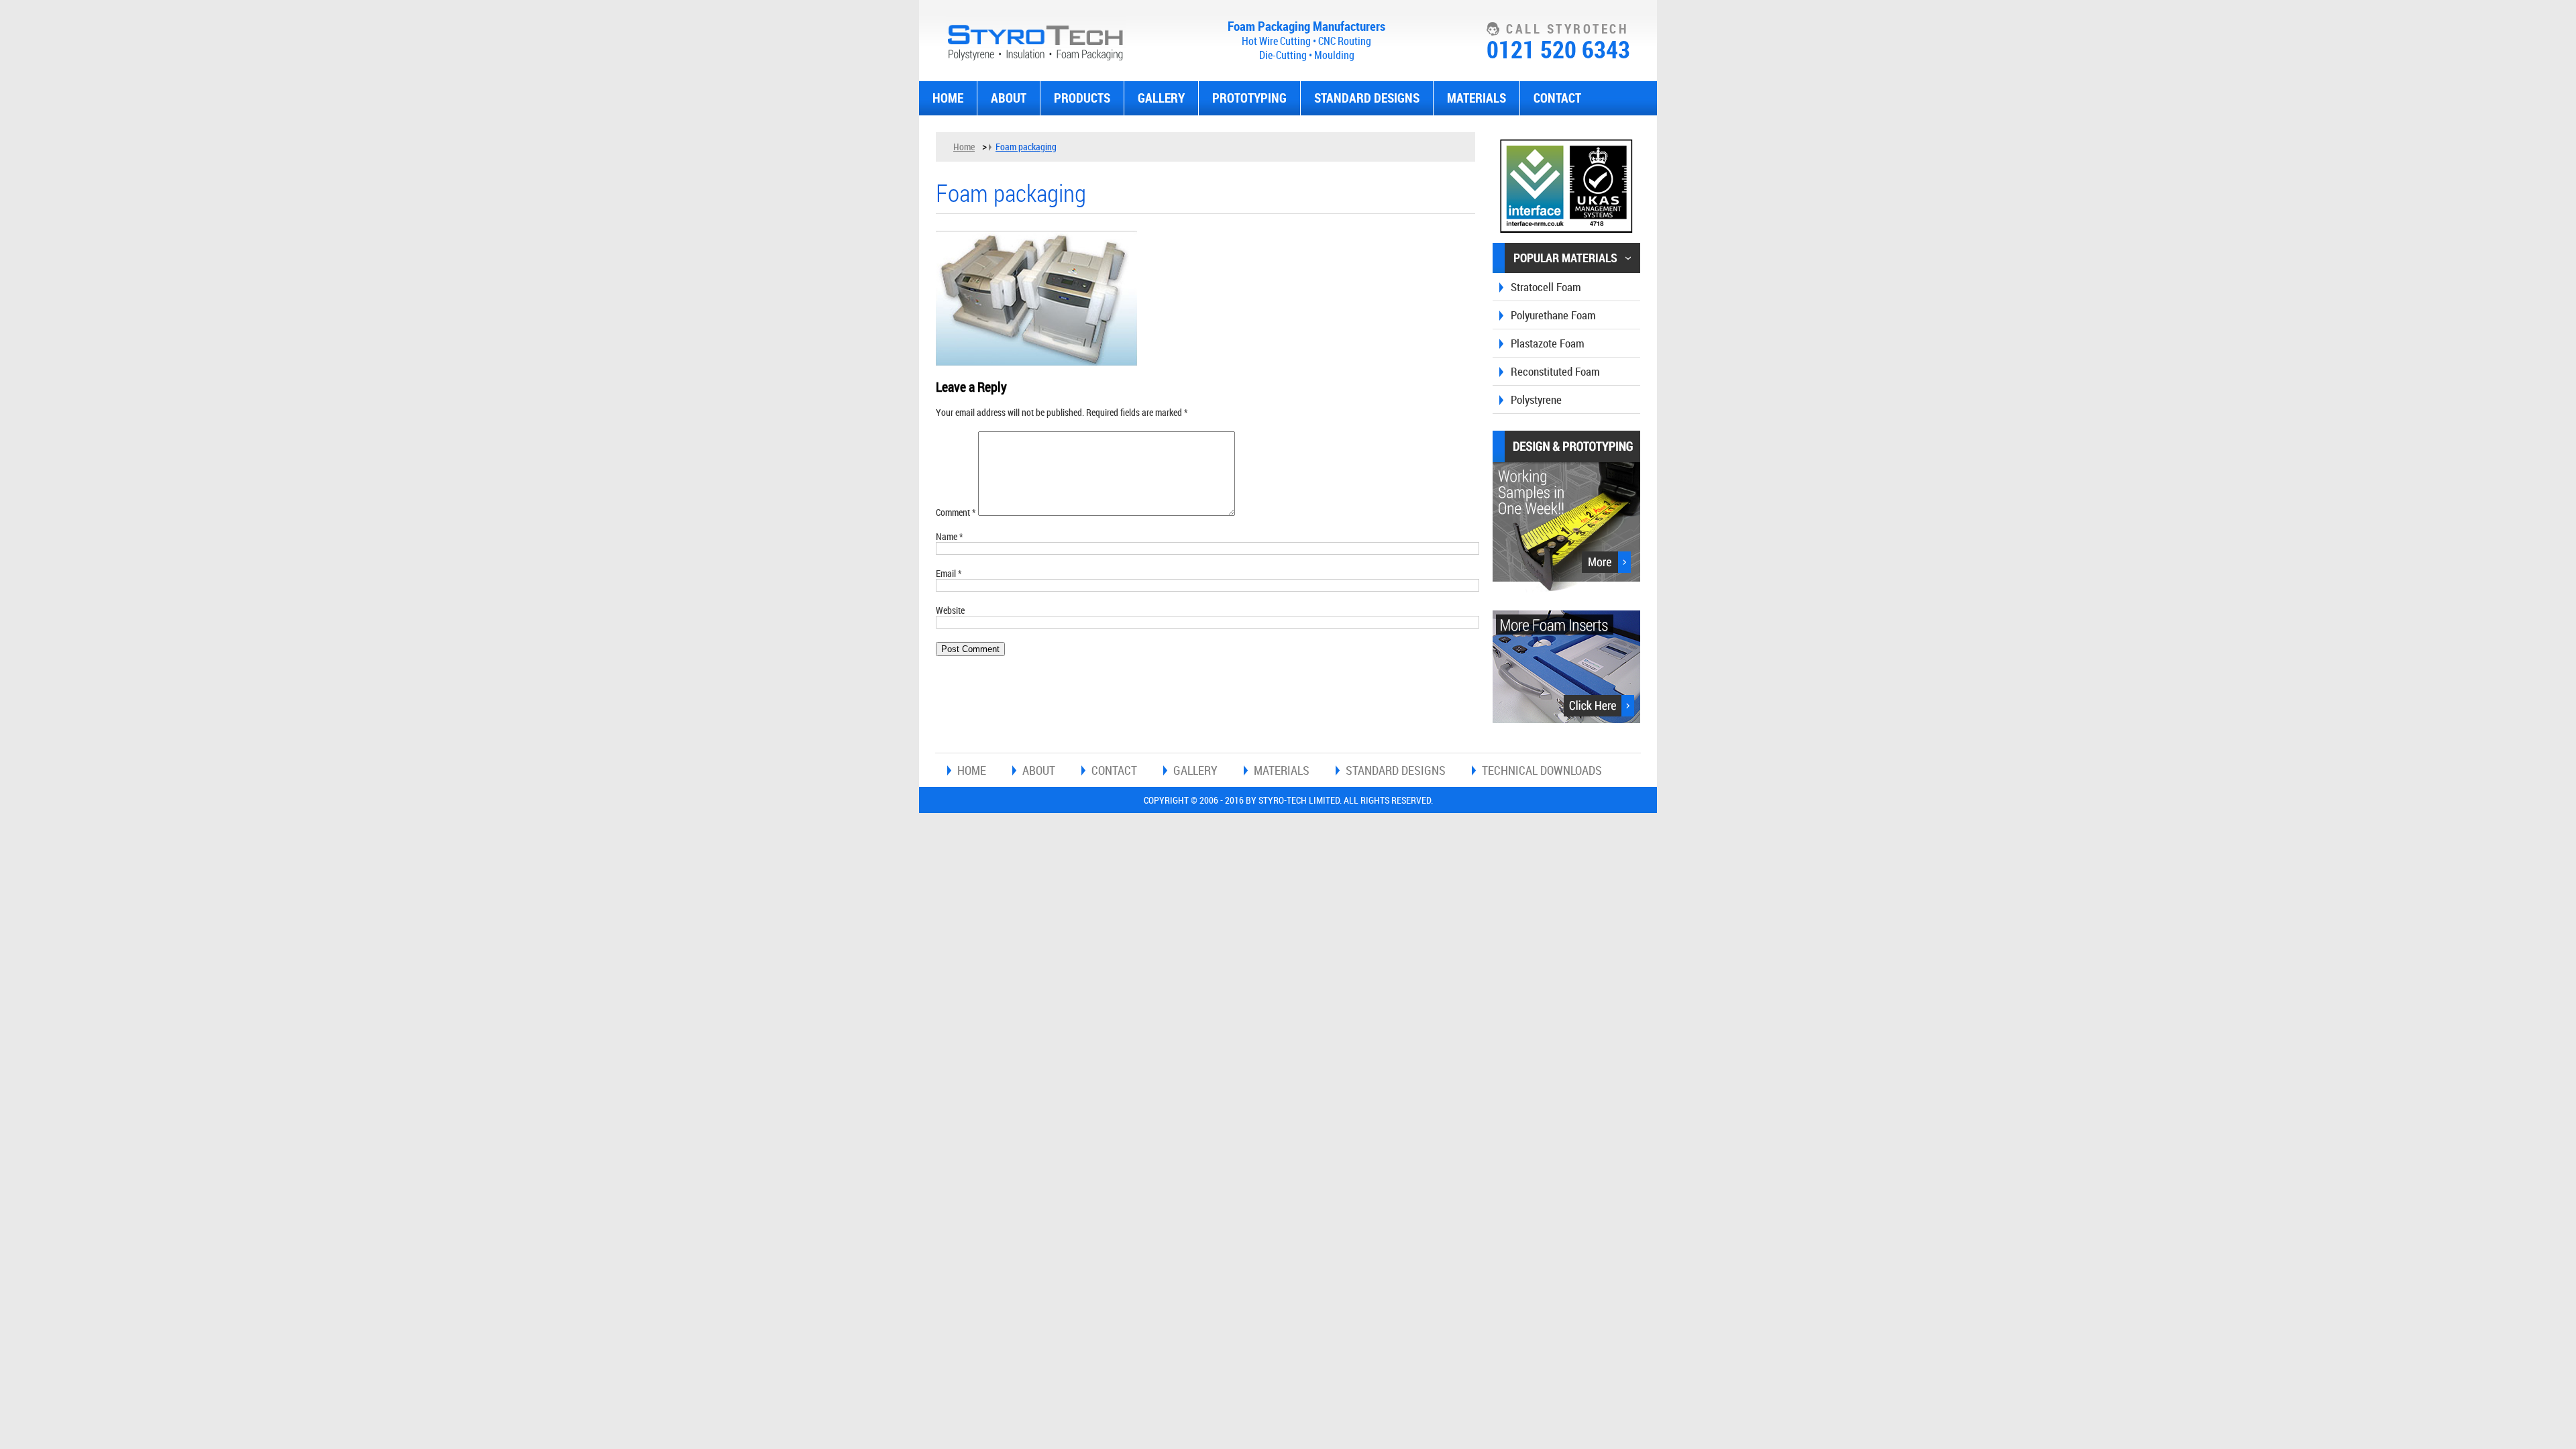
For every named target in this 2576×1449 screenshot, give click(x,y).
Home (948, 98)
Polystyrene (1536, 399)
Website (950, 610)
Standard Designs (1367, 98)
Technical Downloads (1542, 770)
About (1009, 98)
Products (1082, 98)
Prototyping (1249, 98)
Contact (1557, 98)
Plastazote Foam (1548, 343)
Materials (1477, 98)
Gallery (1161, 98)
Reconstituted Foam (1555, 371)
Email (949, 573)
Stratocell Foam (1546, 287)
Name (950, 536)
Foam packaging (1026, 147)
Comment (956, 512)
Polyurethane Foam (1553, 315)
